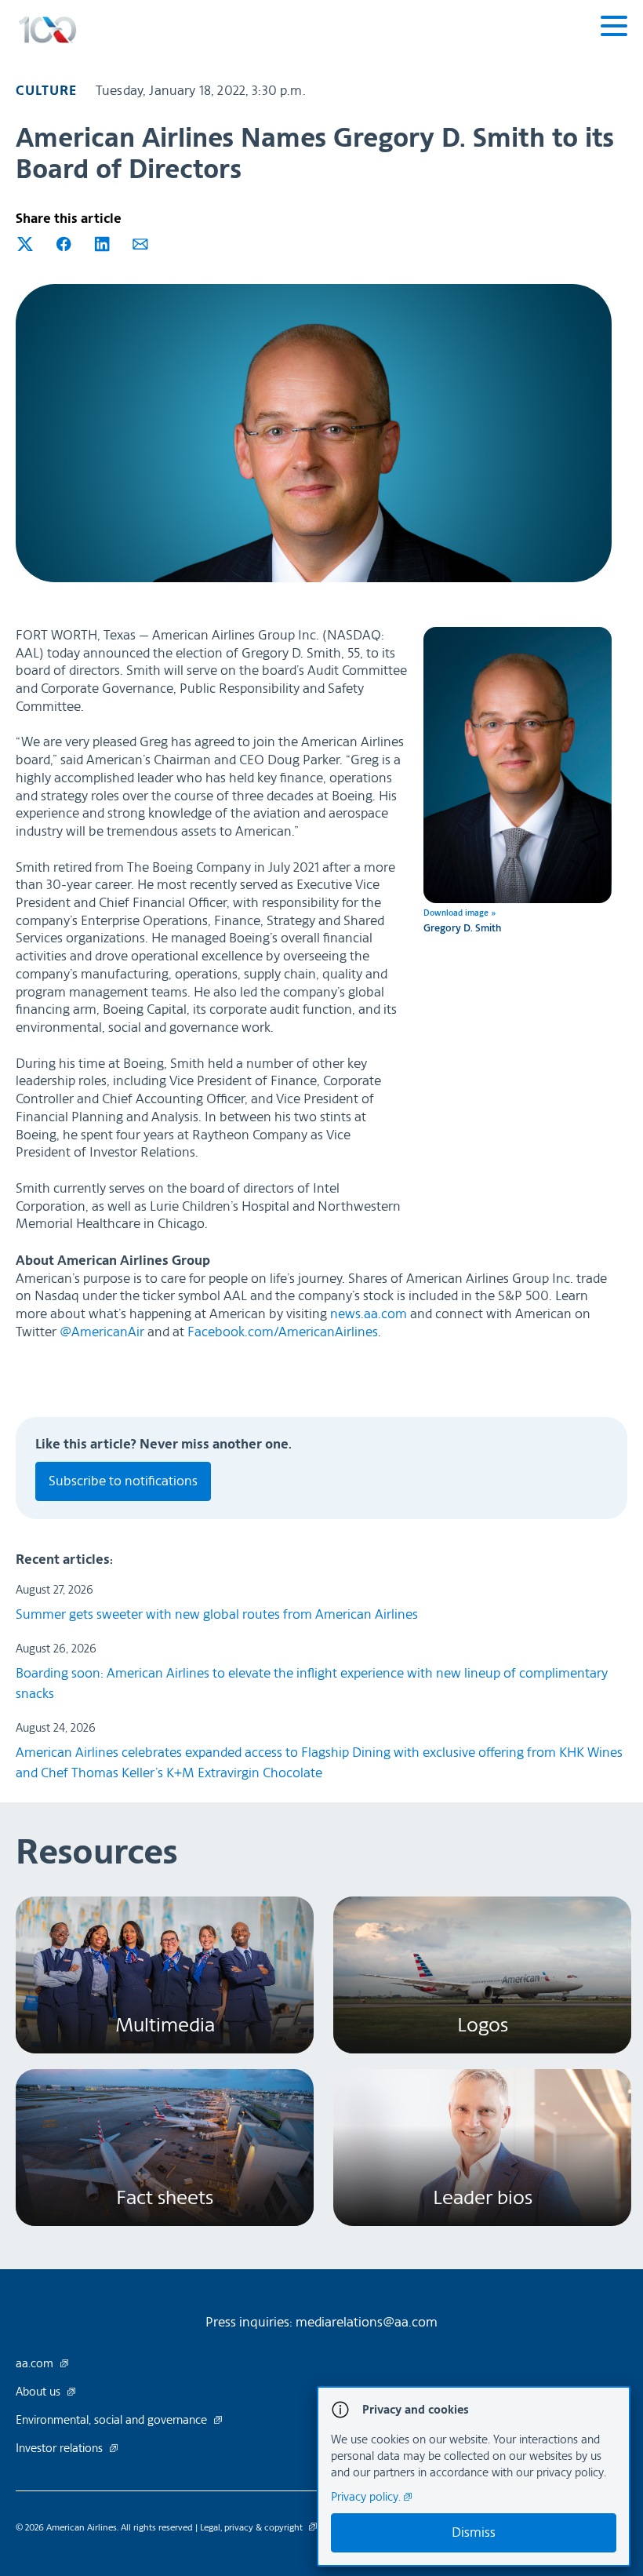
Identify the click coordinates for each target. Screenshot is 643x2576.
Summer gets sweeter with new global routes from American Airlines (217, 1614)
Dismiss (474, 2532)
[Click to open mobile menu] (614, 28)
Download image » (460, 913)
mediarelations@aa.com (367, 2322)
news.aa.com (369, 1314)
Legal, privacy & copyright (252, 2527)
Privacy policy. (367, 2497)
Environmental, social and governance (113, 2421)
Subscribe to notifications (123, 1481)
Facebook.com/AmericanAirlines (283, 1332)
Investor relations (61, 2449)
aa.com (36, 2364)
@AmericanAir (102, 1332)
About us (40, 2392)
